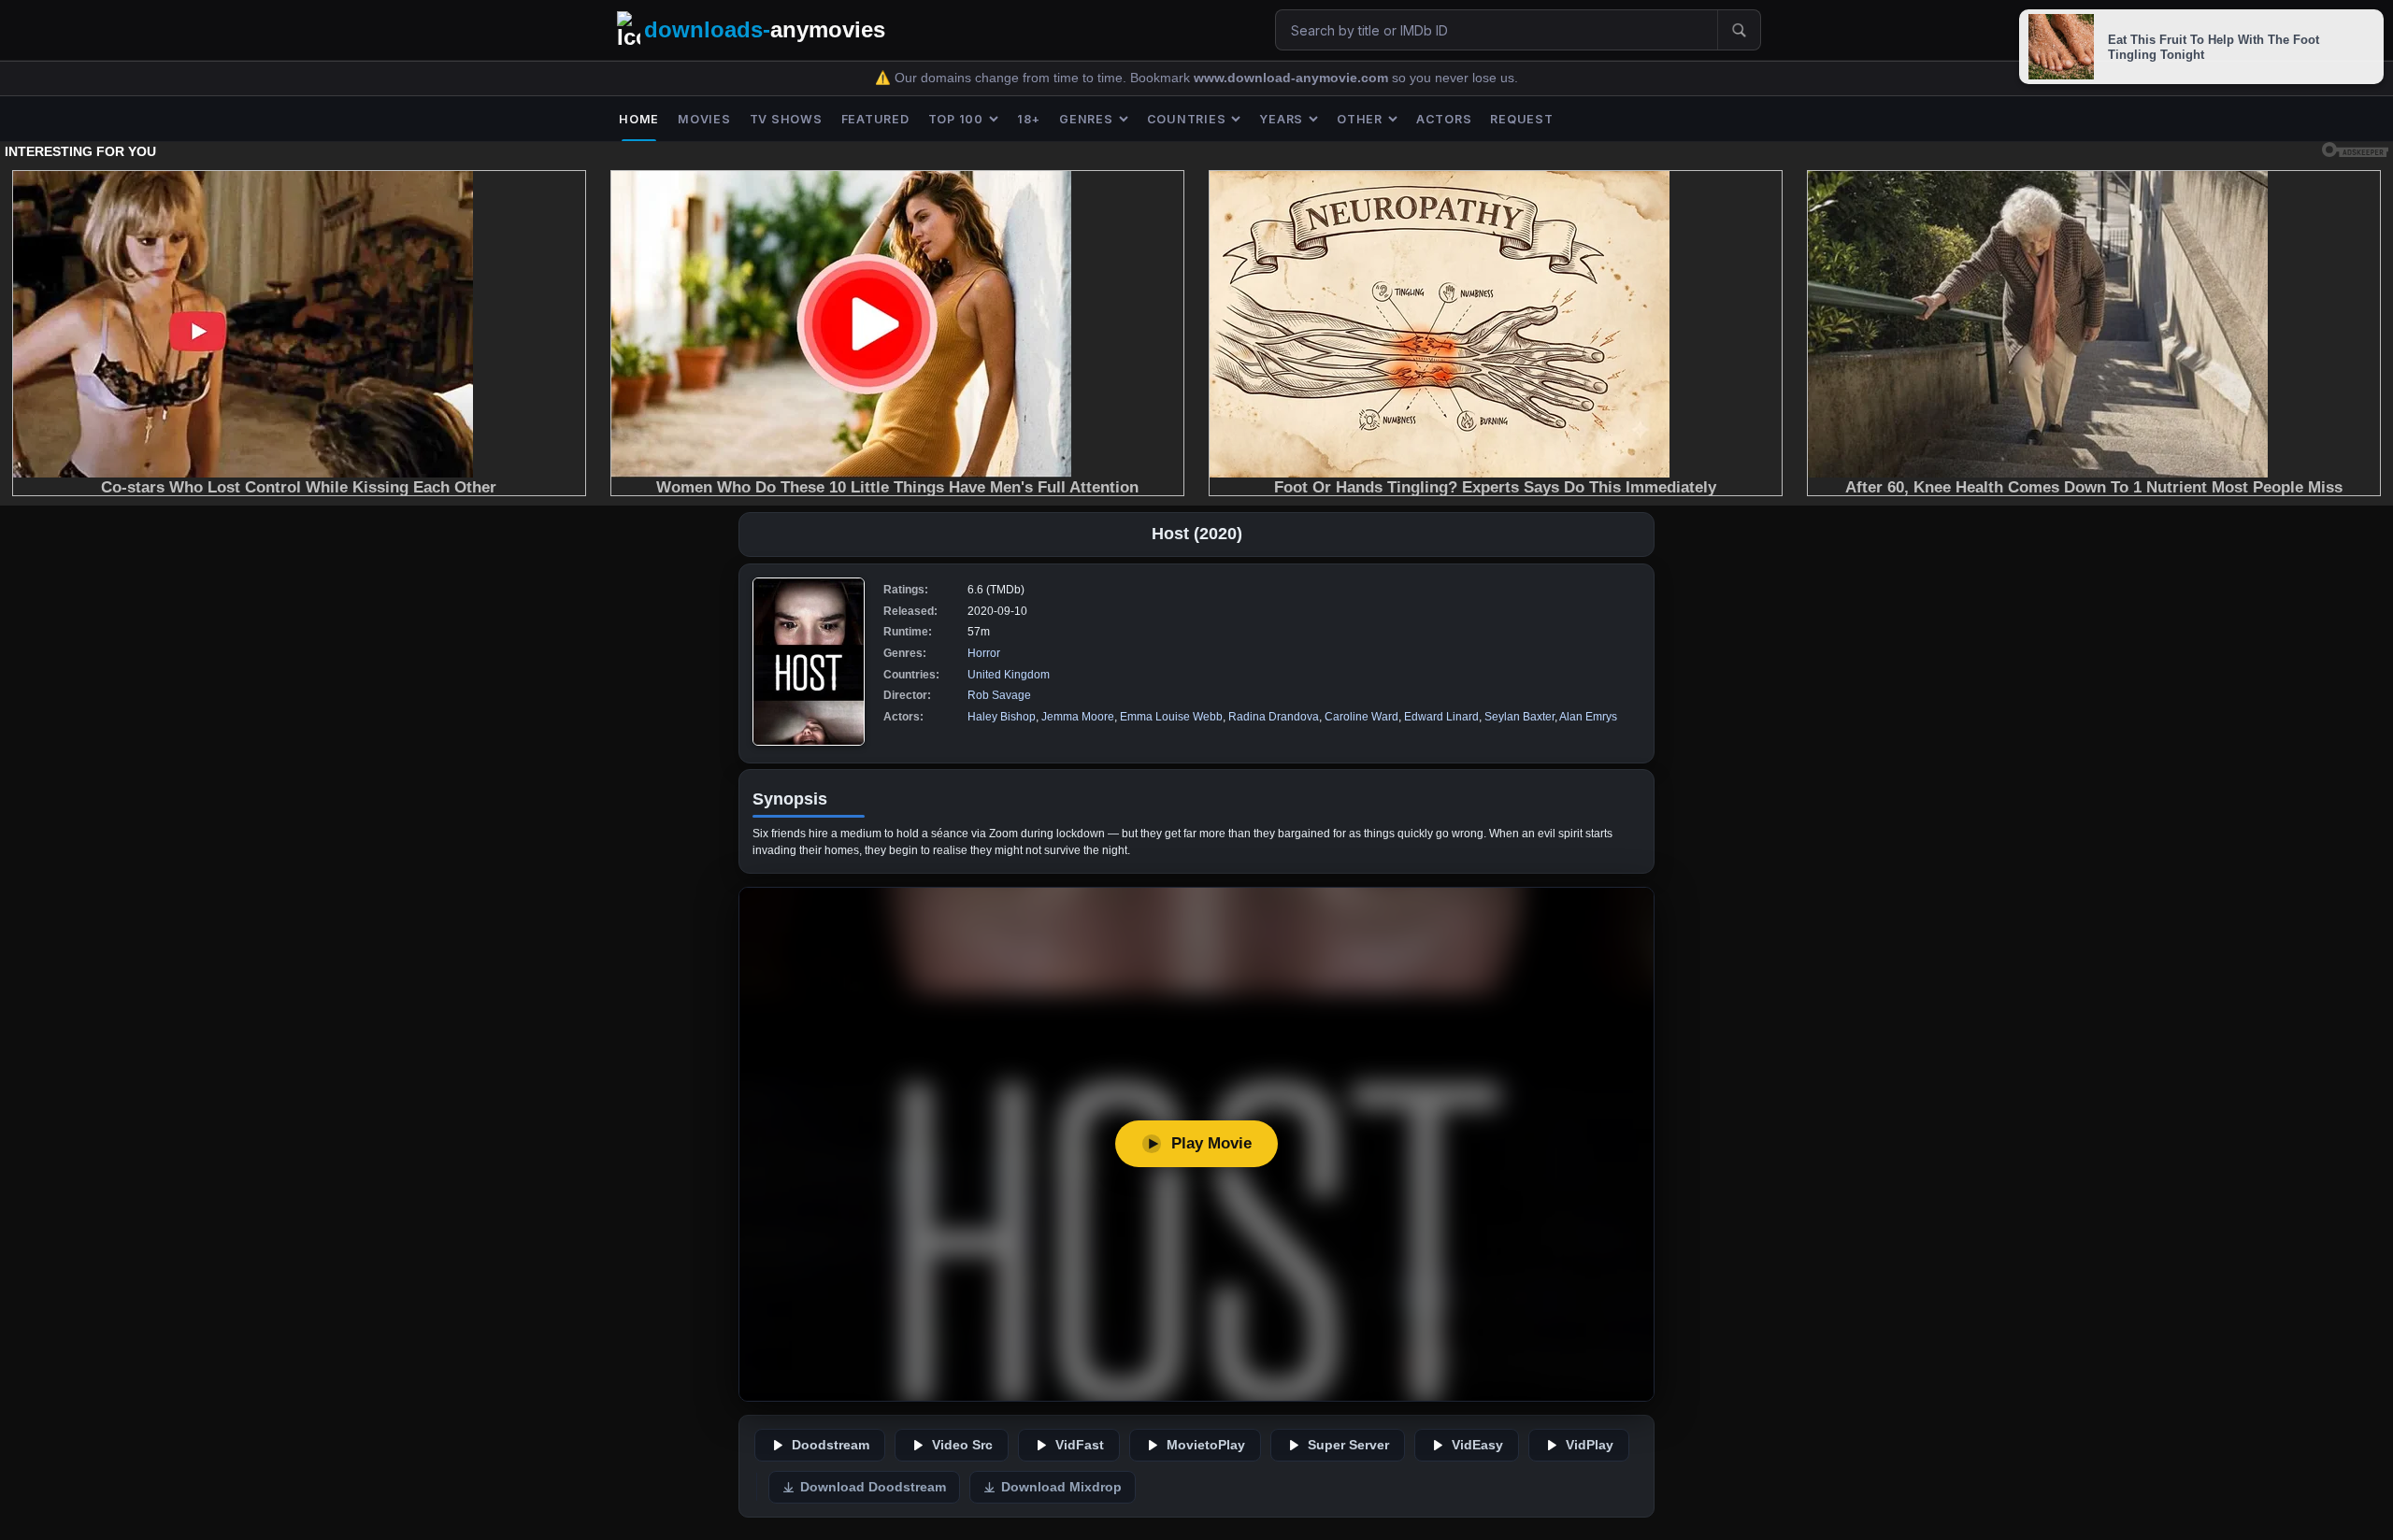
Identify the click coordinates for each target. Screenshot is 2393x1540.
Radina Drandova (1274, 717)
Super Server (1348, 1445)
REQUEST (1521, 119)
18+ (1029, 119)
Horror (984, 653)
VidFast (1080, 1445)
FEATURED (875, 119)
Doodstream (831, 1445)
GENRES (1086, 119)
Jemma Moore (1078, 717)
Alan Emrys (1588, 717)
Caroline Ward (1361, 717)
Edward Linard (1441, 717)
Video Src (962, 1445)
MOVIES (704, 119)
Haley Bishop (1002, 717)
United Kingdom (1009, 675)
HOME (639, 119)
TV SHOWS (786, 119)
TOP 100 (956, 119)
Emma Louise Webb (1171, 717)
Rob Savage (999, 695)
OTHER (1360, 119)
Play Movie (1211, 1143)
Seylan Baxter (1519, 717)
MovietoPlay (1206, 1445)
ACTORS (1444, 119)
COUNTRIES (1187, 119)
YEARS (1281, 119)
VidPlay (1590, 1445)
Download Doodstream (873, 1487)
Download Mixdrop (1061, 1487)
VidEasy (1477, 1445)
